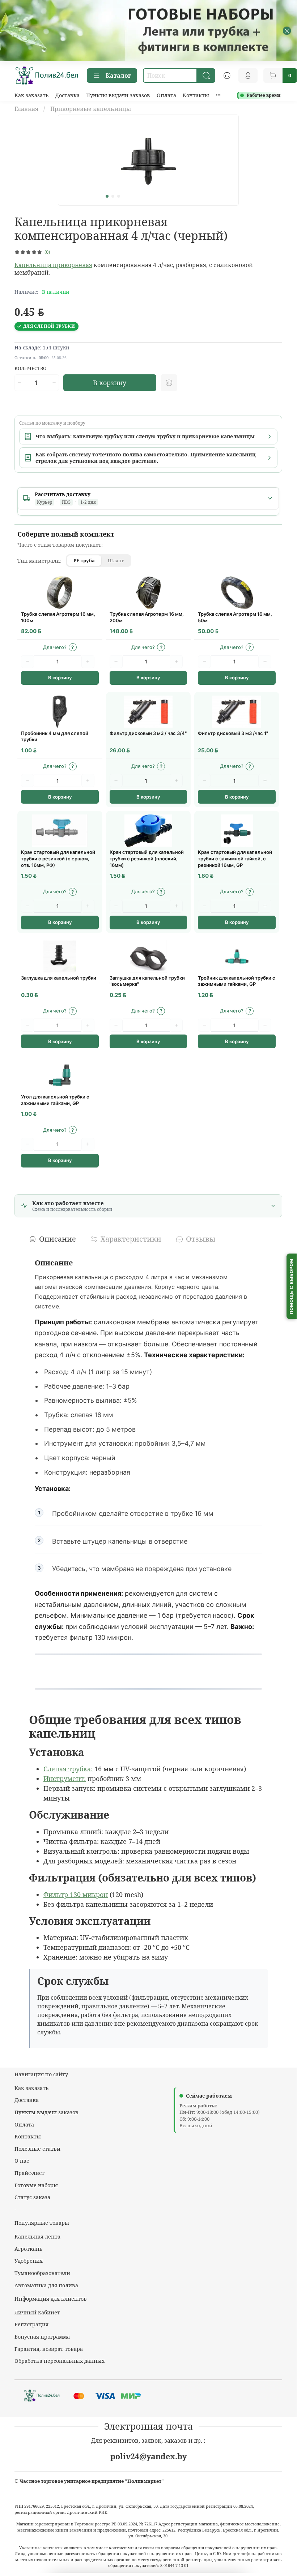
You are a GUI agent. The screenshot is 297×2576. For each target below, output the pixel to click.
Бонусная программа (42, 2337)
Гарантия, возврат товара (49, 2349)
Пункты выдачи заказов (118, 95)
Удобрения (29, 2261)
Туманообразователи (42, 2273)
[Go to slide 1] (107, 196)
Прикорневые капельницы (91, 109)
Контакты (196, 95)
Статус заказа (32, 2197)
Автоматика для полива (46, 2285)
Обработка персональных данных (60, 2361)
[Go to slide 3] (119, 196)
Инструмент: (65, 1779)
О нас (22, 2161)
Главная (26, 109)
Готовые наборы (36, 2185)
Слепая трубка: (68, 1769)
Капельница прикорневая (53, 265)
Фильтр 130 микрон (76, 1895)
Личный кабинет (37, 2312)
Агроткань (29, 2249)
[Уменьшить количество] (19, 383)
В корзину (60, 678)
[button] (60, 647)
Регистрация (31, 2324)
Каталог (118, 76)
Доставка (67, 95)
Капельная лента (37, 2237)
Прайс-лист (29, 2173)
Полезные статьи (37, 2149)
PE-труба (84, 560)
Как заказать (32, 95)
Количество (31, 369)
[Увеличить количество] (54, 383)
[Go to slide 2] (113, 196)
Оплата (166, 95)
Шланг (116, 560)
